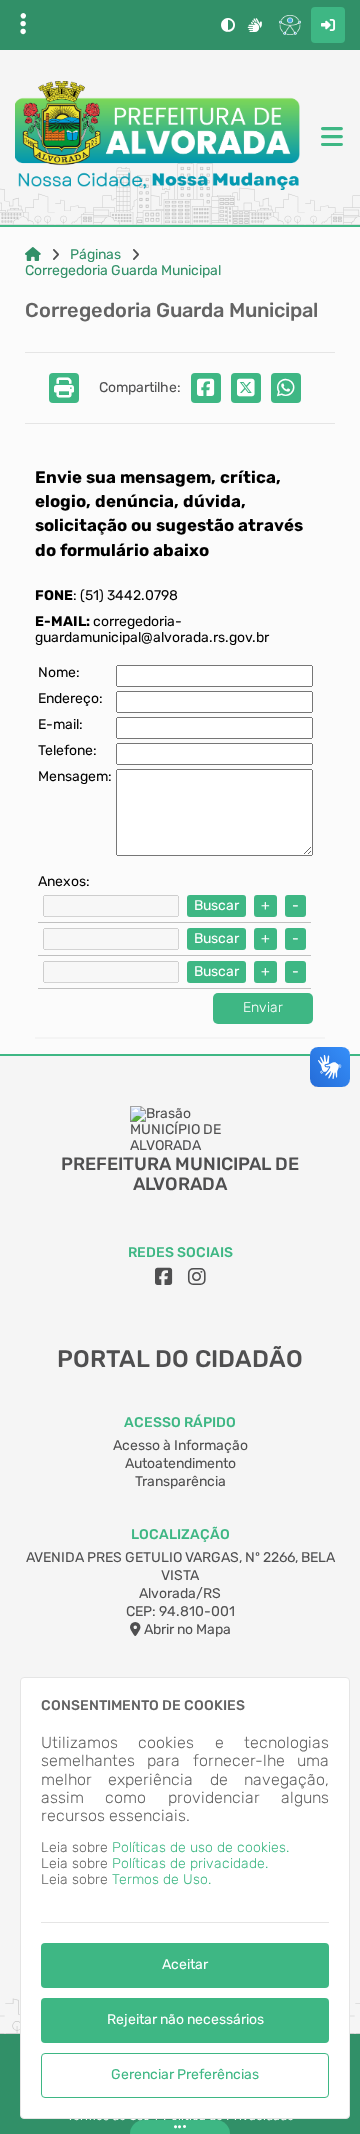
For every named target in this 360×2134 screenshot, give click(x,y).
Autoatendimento (180, 1463)
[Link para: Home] (33, 255)
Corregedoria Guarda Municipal (123, 271)
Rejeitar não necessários (185, 2019)
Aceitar (185, 1964)
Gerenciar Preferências (185, 2074)
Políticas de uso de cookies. (200, 1847)
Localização (180, 1534)
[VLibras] (255, 25)
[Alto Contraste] (228, 25)
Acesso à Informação (180, 1445)
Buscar (216, 905)
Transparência (180, 1481)
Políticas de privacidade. (190, 1863)
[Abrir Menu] (330, 138)
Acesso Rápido (180, 1422)
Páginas (95, 255)
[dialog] (185, 1898)
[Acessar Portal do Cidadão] (157, 137)
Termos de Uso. (161, 1879)
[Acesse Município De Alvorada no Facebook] (164, 1277)
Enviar (263, 1007)
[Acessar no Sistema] (328, 25)
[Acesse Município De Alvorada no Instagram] (197, 1277)
